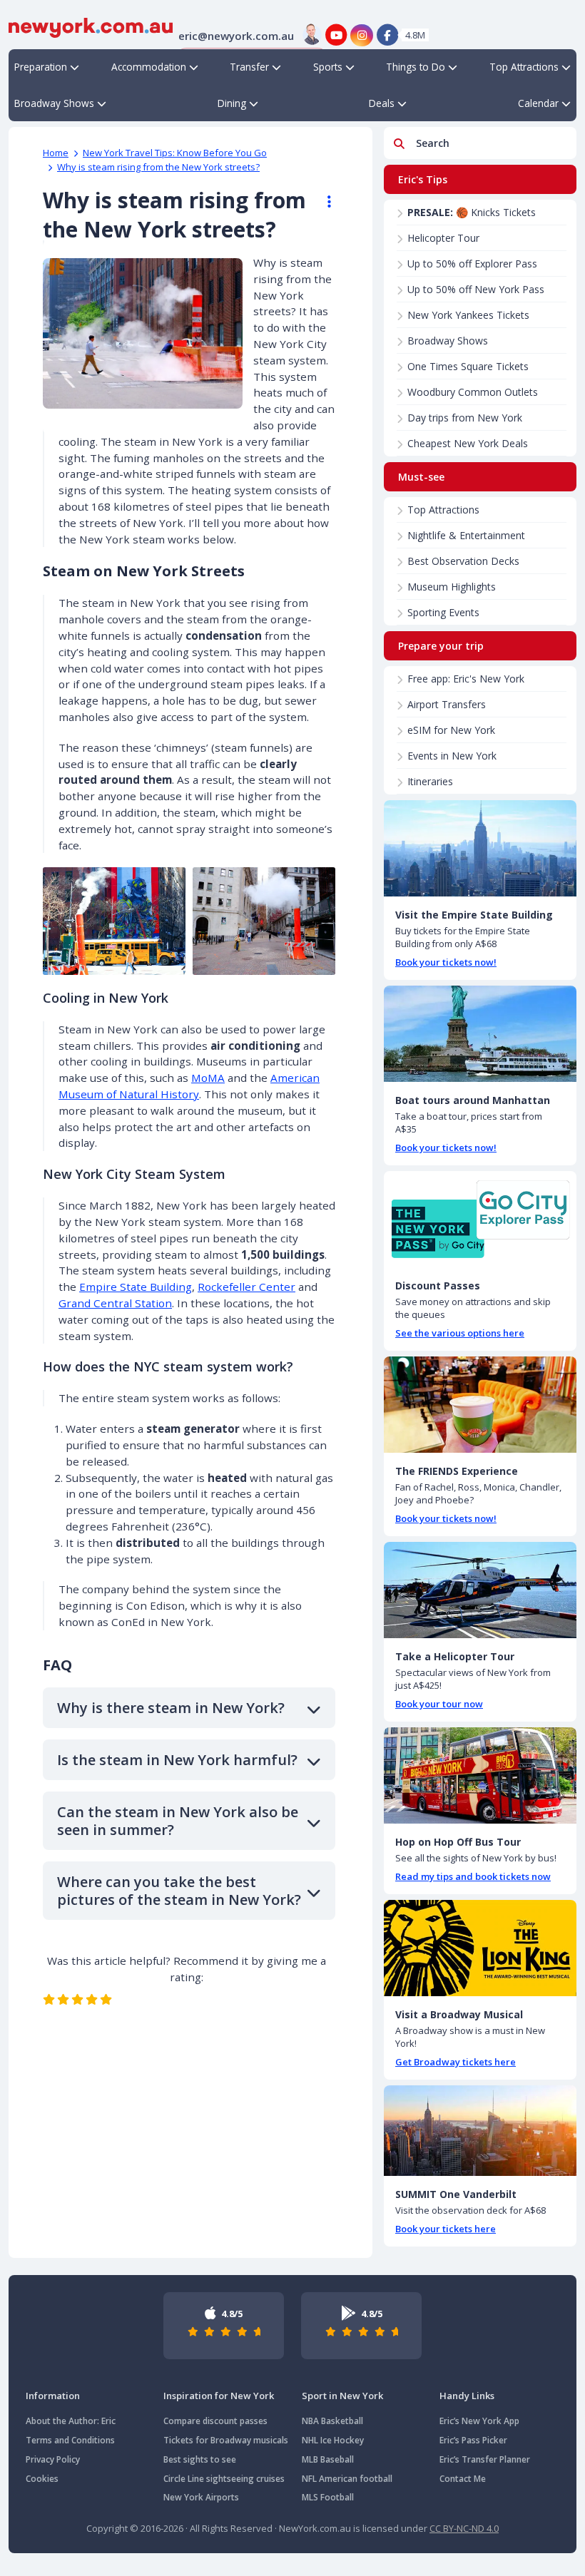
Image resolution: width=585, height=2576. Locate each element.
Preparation (41, 67)
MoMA (208, 1078)
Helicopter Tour (443, 238)
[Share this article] (322, 202)
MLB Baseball (328, 2459)
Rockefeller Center (246, 1287)
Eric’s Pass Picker (473, 2440)
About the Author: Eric (71, 2421)
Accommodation (149, 67)
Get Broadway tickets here (456, 2062)
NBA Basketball (332, 2421)
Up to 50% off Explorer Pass (472, 264)
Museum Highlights (452, 587)
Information (53, 2396)
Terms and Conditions (70, 2440)
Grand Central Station (115, 1303)
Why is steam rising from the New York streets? (158, 167)
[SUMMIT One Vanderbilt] (480, 2131)
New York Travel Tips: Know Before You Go (175, 153)
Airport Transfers (447, 704)
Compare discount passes (215, 2421)
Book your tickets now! (446, 962)
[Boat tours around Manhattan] (480, 1034)
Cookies (42, 2479)
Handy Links (467, 2396)
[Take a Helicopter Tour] (480, 1590)
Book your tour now (439, 1704)
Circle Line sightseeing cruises (224, 2479)
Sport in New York (342, 2396)
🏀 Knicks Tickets (472, 212)
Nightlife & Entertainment (466, 535)
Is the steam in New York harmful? (177, 1760)
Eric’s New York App (479, 2421)
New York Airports (201, 2497)
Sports (328, 67)
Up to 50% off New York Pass (476, 289)
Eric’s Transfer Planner (485, 2459)
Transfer (249, 67)
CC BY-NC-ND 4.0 (464, 2528)
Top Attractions (524, 67)
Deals (382, 103)
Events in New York (452, 756)
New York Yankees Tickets (468, 315)
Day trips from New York (465, 418)
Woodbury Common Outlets (473, 392)
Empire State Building (136, 1287)
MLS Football (328, 2497)
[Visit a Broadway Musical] (480, 1948)
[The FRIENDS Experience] (480, 1405)
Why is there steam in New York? (171, 1708)
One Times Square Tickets (468, 366)
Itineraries (430, 781)
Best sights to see (200, 2459)
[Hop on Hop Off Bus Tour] (480, 1775)
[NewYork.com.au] (91, 26)
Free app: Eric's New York (466, 679)
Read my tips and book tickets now (473, 1876)
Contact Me (463, 2479)
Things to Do (416, 67)
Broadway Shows (54, 103)
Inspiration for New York (219, 2396)
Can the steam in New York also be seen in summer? (178, 1821)
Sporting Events (443, 612)
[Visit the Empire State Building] (480, 848)
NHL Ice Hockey (333, 2440)
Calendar (538, 103)
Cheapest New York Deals (468, 443)
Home (56, 153)
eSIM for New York (451, 730)
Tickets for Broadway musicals (226, 2440)
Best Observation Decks (463, 561)
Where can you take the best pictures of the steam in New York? (179, 1891)
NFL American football (347, 2479)
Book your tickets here (446, 2229)
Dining (232, 103)
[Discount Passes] (480, 1219)
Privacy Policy (53, 2459)
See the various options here (460, 1333)
